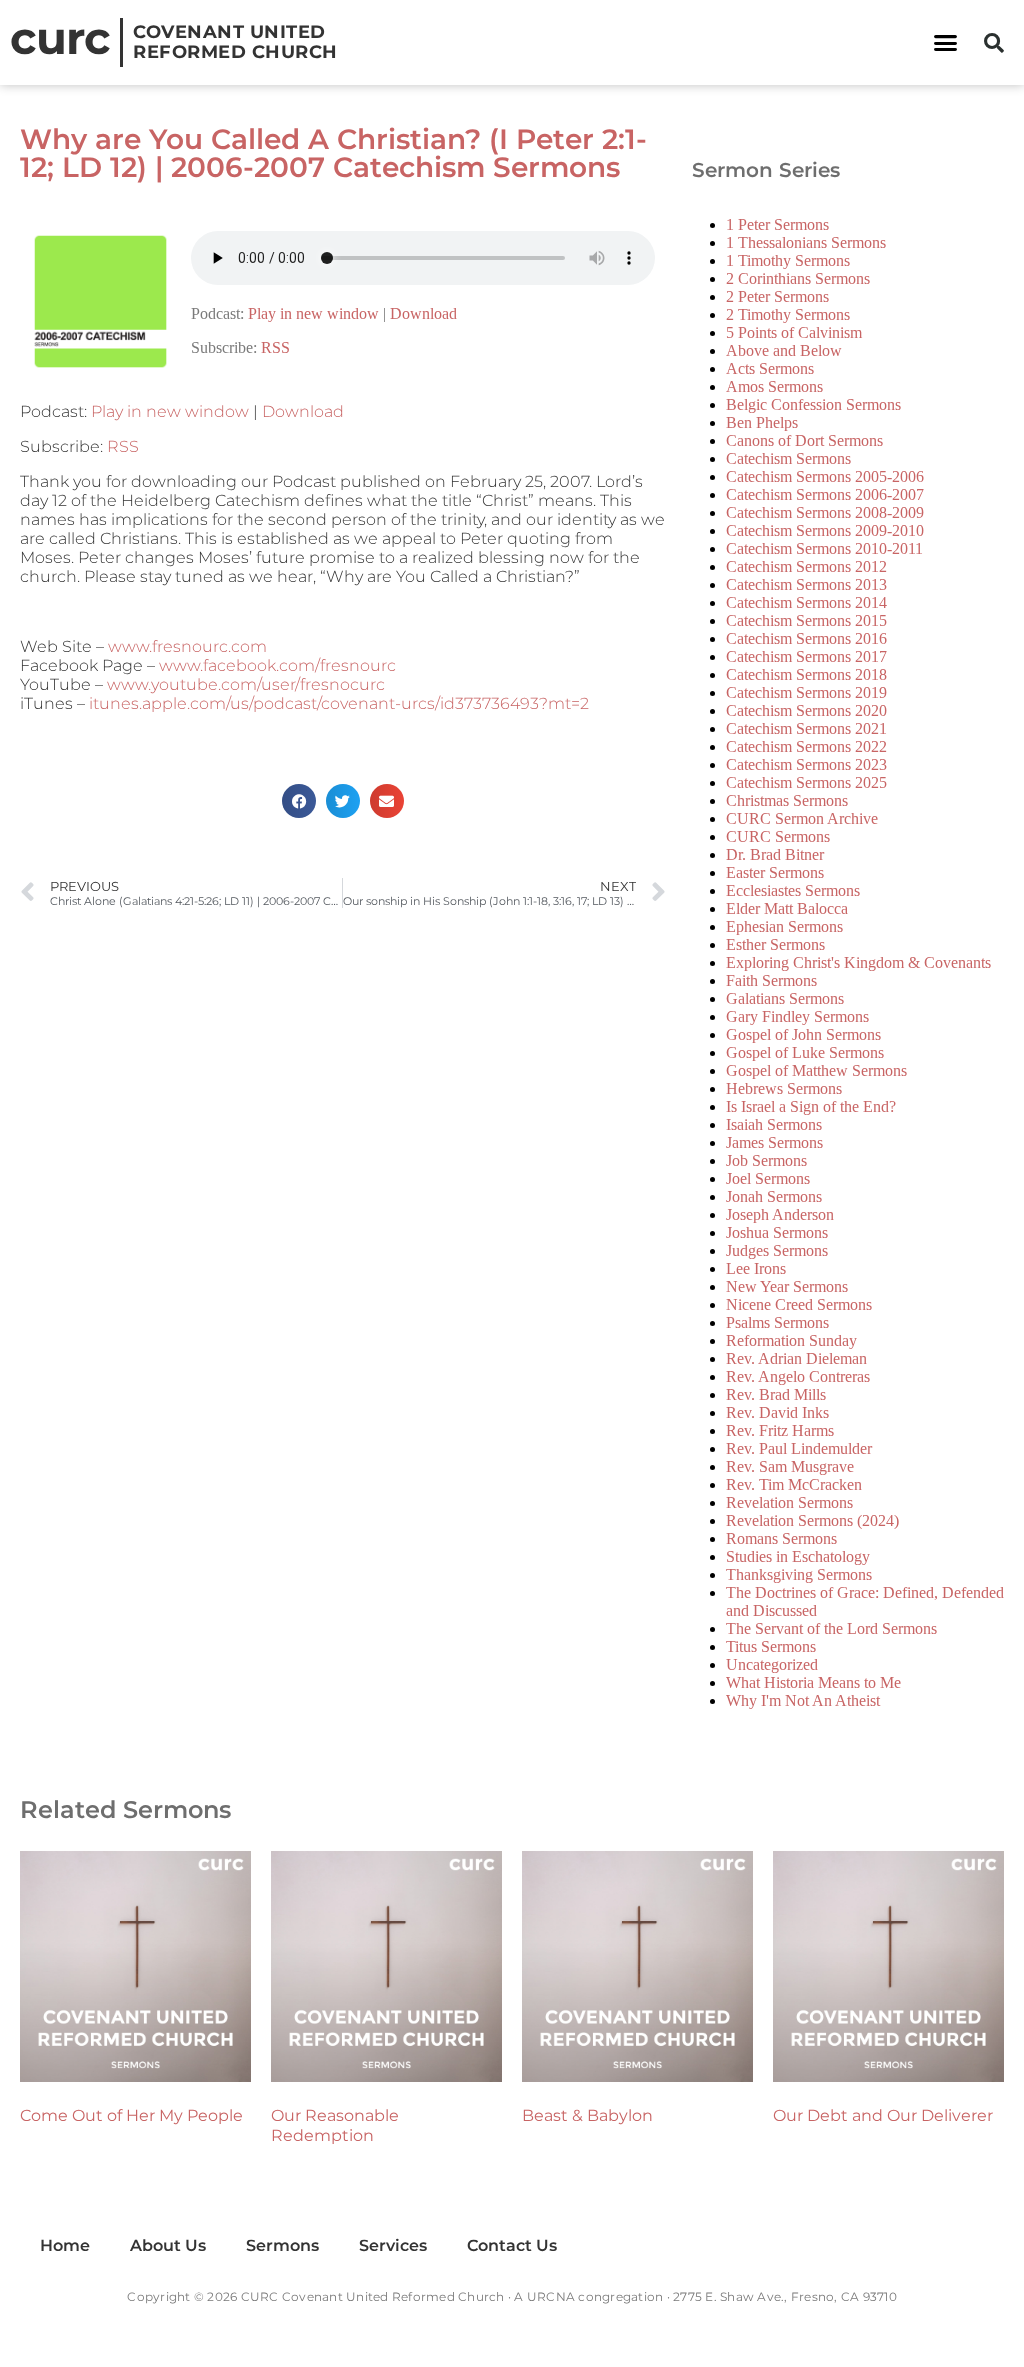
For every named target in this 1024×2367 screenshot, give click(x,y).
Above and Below (784, 350)
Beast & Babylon (587, 2115)
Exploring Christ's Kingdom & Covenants (858, 962)
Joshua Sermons (777, 1232)
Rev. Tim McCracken (794, 1484)
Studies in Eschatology (798, 1556)
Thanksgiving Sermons (799, 1574)
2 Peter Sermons (777, 296)
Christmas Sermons (787, 800)
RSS (275, 347)
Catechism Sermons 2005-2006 (825, 476)
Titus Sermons (771, 1646)
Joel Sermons (768, 1178)
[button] (945, 43)
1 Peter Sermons (777, 224)
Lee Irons (756, 1268)
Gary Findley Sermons (797, 1016)
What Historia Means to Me (813, 1682)
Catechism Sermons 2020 (806, 710)
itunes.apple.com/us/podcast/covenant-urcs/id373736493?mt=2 (339, 703)
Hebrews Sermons (784, 1088)
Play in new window (313, 313)
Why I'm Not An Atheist (803, 1700)
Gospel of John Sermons (803, 1034)
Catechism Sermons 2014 (806, 602)
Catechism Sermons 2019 (806, 692)
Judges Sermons (777, 1250)
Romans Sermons (781, 1538)
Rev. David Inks (777, 1412)
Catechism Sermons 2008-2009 (825, 512)
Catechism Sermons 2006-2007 (825, 494)
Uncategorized (772, 1664)
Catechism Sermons (788, 458)
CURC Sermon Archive (802, 818)
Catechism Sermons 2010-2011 (824, 548)
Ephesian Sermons (784, 926)
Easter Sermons (775, 872)
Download (423, 313)
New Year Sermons (787, 1286)
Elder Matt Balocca (787, 908)
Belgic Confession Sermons (813, 404)
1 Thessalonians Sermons (806, 242)
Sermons (282, 2245)
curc (60, 37)
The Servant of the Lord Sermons (831, 1628)
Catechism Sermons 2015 (806, 620)
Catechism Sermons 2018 (806, 674)
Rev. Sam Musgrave (790, 1466)
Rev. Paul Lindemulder (799, 1448)
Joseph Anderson (780, 1214)
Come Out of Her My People (131, 2115)
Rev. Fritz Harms (780, 1430)
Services (393, 2245)
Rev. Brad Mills (776, 1394)
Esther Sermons (775, 944)
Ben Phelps (762, 422)
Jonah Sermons (774, 1196)
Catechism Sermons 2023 (806, 764)
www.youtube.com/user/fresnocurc (246, 684)
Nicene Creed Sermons (799, 1304)
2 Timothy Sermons (788, 314)
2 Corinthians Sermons (798, 278)
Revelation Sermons (789, 1502)
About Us (168, 2245)
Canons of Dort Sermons (804, 440)
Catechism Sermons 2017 (806, 656)
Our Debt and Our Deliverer (883, 2115)
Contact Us (512, 2245)
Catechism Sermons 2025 (806, 782)
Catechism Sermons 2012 (806, 566)
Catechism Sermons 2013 (806, 584)
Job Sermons (766, 1160)
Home (65, 2245)
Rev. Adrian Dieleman (796, 1358)
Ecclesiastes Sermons (793, 890)
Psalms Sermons (777, 1322)
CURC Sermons (778, 836)
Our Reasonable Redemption (335, 2125)
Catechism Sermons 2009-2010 (825, 530)
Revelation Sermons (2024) (812, 1520)
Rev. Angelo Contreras (798, 1376)
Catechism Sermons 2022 (806, 746)
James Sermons (774, 1142)
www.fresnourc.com (187, 646)
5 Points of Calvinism (794, 332)
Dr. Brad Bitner (775, 854)
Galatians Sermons (785, 998)
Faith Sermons (771, 980)
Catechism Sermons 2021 (806, 728)
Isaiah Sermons (774, 1124)
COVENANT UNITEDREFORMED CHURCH (235, 42)
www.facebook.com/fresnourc (277, 665)
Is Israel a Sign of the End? (811, 1106)
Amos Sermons (774, 386)
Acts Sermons (770, 368)
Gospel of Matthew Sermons (816, 1070)
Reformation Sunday (791, 1340)
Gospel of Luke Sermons (805, 1052)
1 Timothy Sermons (788, 260)
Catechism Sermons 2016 (806, 638)
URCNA (551, 2296)
